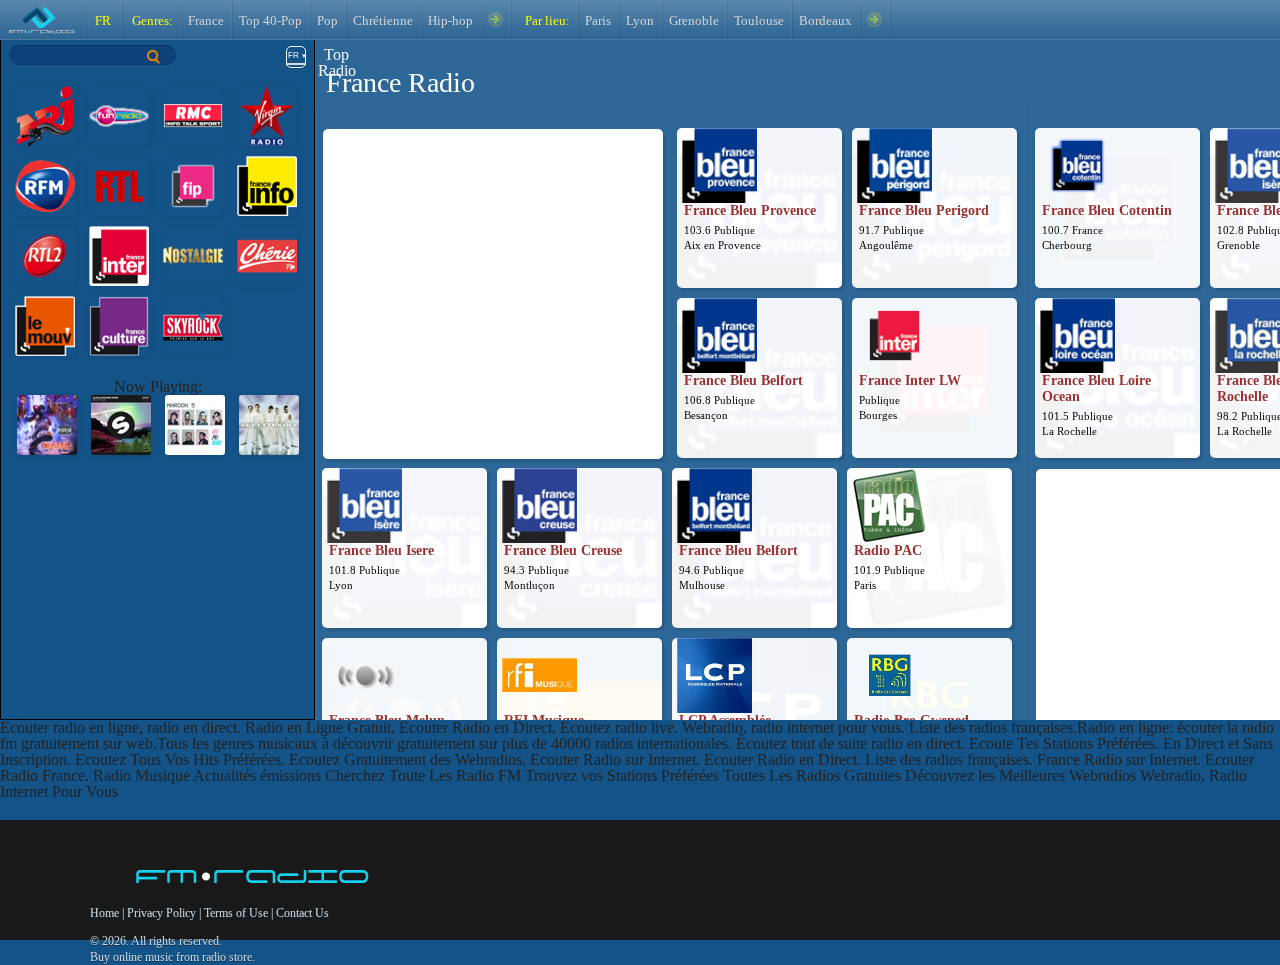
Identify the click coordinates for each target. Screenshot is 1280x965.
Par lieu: (546, 21)
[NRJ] (45, 114)
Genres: (151, 21)
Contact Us (302, 913)
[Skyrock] (193, 324)
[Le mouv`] (45, 324)
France (206, 21)
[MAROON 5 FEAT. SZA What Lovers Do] (195, 423)
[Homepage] (253, 877)
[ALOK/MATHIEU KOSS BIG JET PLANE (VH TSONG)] (121, 423)
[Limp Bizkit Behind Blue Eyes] (47, 423)
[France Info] (267, 184)
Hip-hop (450, 21)
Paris (598, 21)
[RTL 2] (45, 254)
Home (106, 913)
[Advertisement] (493, 274)
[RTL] (119, 184)
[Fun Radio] (119, 114)
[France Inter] (119, 254)
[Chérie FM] (267, 254)
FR (103, 21)
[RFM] (45, 184)
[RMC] (193, 114)
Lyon (640, 21)
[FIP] (193, 184)
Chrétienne (383, 21)
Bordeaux (825, 21)
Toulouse (759, 21)
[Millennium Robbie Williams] (269, 423)
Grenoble (694, 21)
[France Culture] (119, 324)
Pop (327, 21)
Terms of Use (237, 913)
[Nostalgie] (193, 254)
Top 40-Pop (270, 21)
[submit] (154, 56)
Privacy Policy (161, 913)
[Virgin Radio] (267, 114)
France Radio (400, 82)
